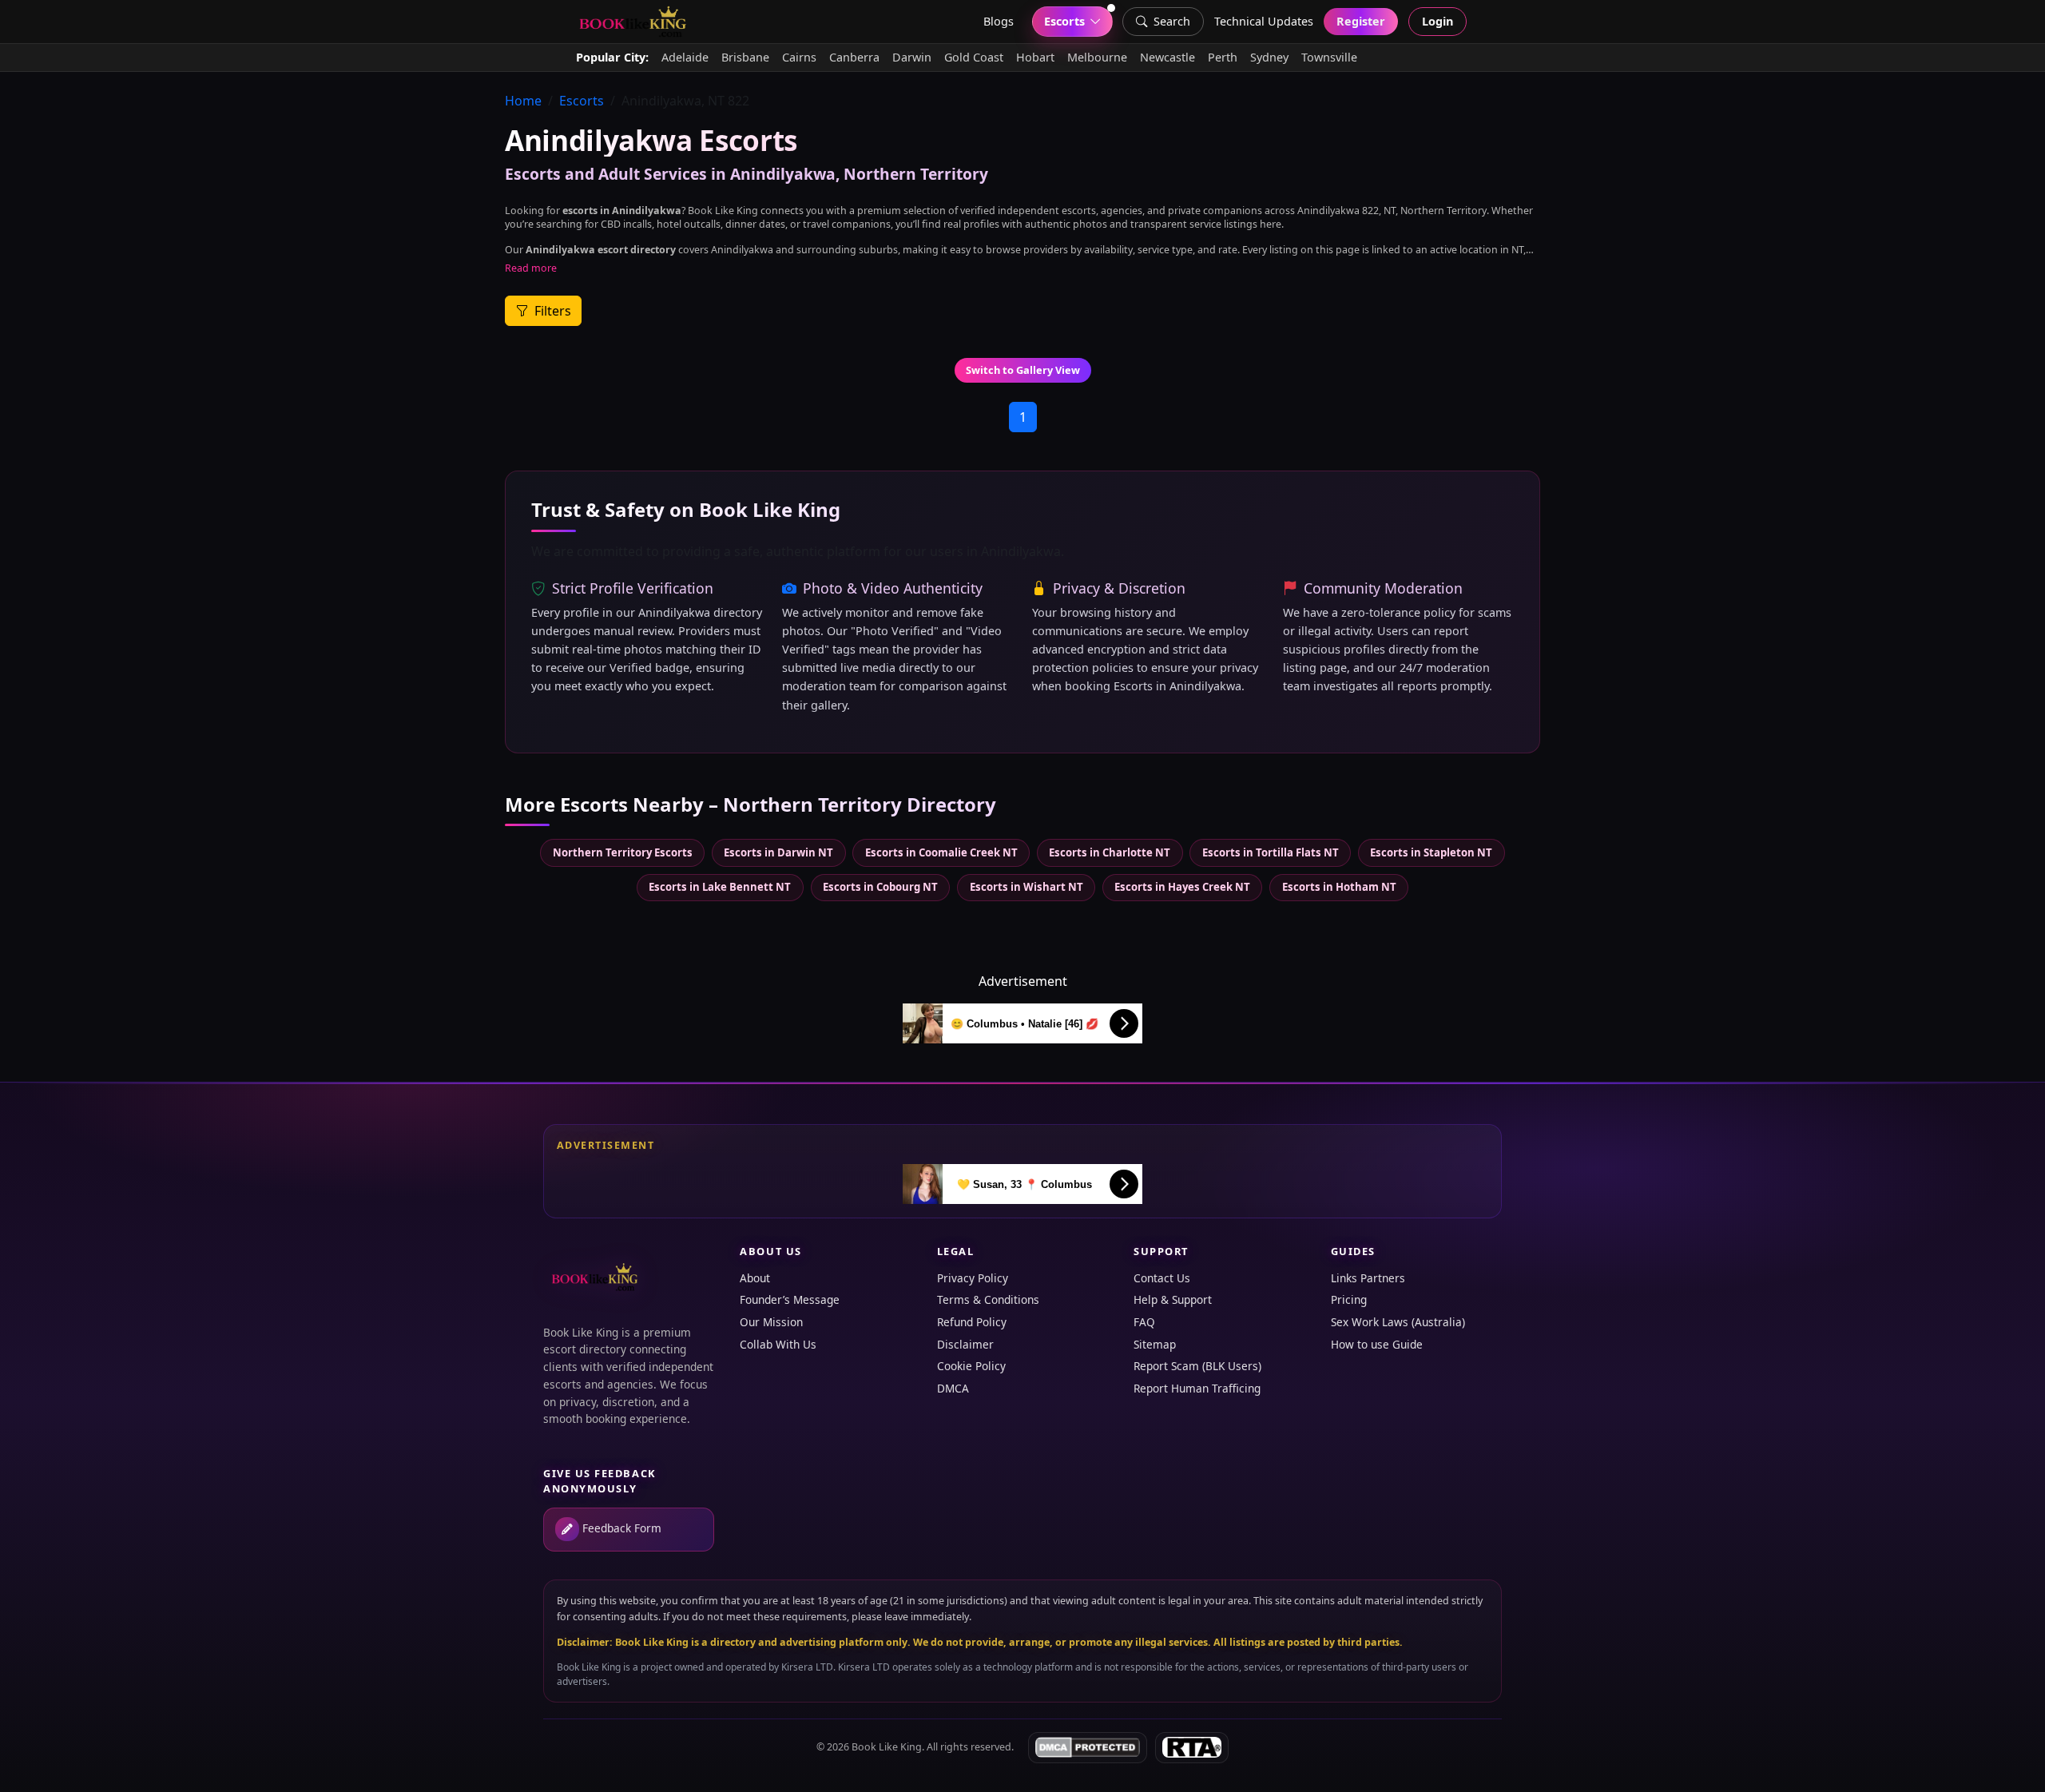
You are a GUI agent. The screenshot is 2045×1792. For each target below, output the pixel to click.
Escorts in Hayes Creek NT (1182, 887)
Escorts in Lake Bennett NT (720, 887)
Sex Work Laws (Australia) (1398, 1322)
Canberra (854, 57)
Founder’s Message (790, 1299)
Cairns (799, 57)
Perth (1223, 57)
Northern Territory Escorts (623, 852)
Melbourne (1097, 57)
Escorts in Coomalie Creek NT (941, 852)
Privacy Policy (973, 1278)
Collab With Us (778, 1344)
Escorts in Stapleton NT (1431, 852)
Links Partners (1368, 1278)
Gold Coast (974, 57)
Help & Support (1173, 1299)
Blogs (999, 21)
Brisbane (745, 57)
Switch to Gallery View (1023, 370)
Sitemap (1155, 1344)
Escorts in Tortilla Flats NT (1271, 852)
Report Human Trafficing (1197, 1388)
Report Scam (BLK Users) (1197, 1366)
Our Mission (771, 1322)
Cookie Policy (971, 1366)
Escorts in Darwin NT (778, 852)
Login (1437, 21)
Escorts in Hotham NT (1339, 887)
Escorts (582, 101)
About (755, 1278)
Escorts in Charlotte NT (1110, 852)
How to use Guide (1377, 1344)
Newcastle (1167, 57)
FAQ (1144, 1322)
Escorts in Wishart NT (1026, 887)
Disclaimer (965, 1344)
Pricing (1349, 1299)
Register (1361, 21)
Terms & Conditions (988, 1299)
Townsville (1329, 57)
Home (523, 101)
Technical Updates (1264, 21)
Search (1172, 21)
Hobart (1035, 57)
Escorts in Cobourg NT (880, 887)
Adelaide (685, 57)
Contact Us (1162, 1278)
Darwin (912, 57)
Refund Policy (972, 1322)
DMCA (953, 1388)
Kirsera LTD (807, 1667)
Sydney (1269, 57)
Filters (551, 311)
